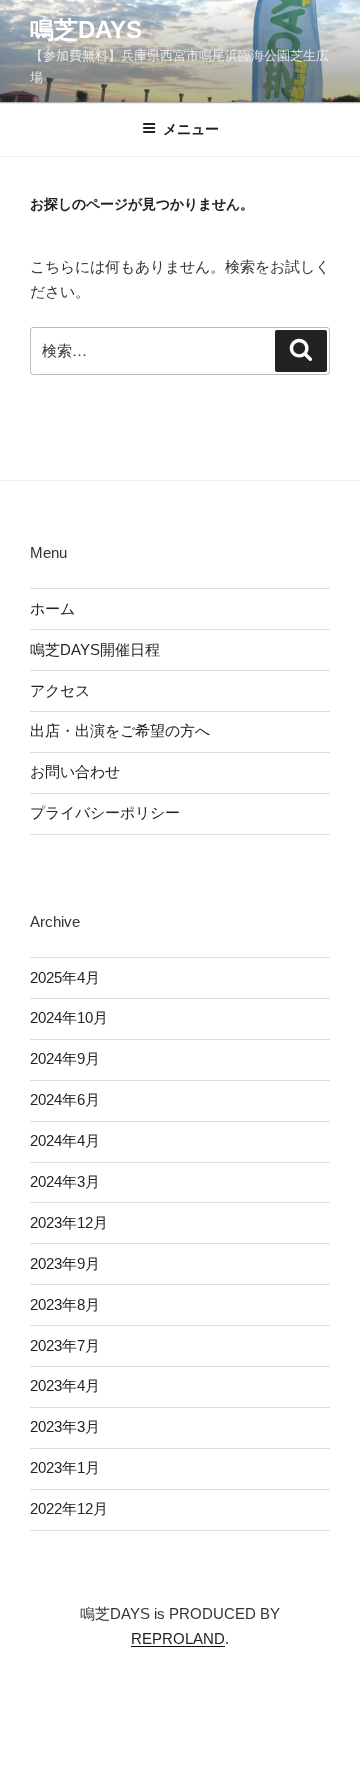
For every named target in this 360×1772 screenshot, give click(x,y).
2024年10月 (69, 1017)
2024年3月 (65, 1181)
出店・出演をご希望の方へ (120, 730)
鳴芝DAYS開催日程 (95, 649)
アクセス (60, 690)
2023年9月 (65, 1263)
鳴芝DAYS (86, 29)
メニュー (191, 129)
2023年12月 (69, 1222)
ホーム (52, 608)
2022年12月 (69, 1508)
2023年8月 (65, 1304)
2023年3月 (65, 1426)
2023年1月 (65, 1467)
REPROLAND (178, 1638)
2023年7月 (65, 1345)
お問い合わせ (75, 771)
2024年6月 (65, 1099)
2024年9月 (65, 1058)
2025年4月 (65, 977)
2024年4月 (65, 1140)
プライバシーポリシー (105, 812)
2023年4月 (65, 1385)
